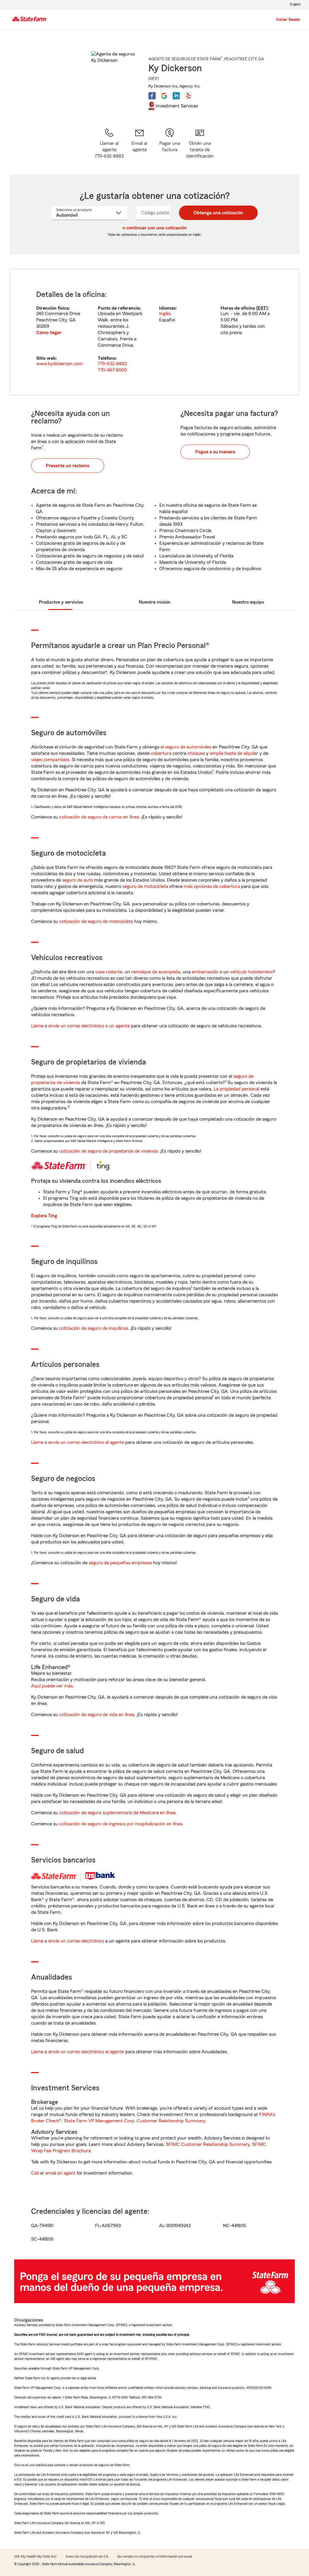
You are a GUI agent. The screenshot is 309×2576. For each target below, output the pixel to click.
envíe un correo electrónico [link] (76, 1941)
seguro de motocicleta (145, 886)
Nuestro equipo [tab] (248, 602)
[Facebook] (152, 96)
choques (196, 753)
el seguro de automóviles (186, 747)
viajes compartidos (50, 760)
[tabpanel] (154, 332)
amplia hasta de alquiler (234, 753)
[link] (139, 144)
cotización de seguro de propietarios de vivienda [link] (108, 1151)
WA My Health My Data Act (35, 2556)
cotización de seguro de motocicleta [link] (96, 921)
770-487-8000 (112, 370)
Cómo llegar (49, 333)
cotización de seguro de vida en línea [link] (97, 1715)
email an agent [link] (60, 2173)
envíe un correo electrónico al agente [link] (86, 1442)
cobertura (161, 753)
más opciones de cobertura (212, 886)
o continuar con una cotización (155, 228)
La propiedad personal (236, 1089)
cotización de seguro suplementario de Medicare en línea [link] (117, 1813)
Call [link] (35, 2173)
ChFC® (154, 78)
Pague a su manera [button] (215, 452)
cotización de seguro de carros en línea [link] (99, 817)
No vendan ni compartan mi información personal (155, 2556)
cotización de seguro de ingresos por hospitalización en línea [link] (121, 1824)
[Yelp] (188, 96)
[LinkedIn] (176, 96)
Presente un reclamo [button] (68, 466)
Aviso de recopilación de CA (87, 2556)
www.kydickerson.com (59, 364)
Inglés (165, 314)
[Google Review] (164, 96)
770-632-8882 (112, 364)
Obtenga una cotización (218, 213)
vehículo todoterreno (251, 972)
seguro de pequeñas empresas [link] (120, 1563)
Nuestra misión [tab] (155, 602)
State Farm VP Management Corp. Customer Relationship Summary (135, 2121)
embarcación (205, 972)
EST (262, 308)
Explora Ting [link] (44, 1216)
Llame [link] (37, 1026)
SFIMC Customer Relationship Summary (208, 2144)
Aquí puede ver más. (53, 1686)
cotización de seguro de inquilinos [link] (94, 1328)
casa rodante (109, 972)
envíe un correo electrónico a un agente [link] (89, 1026)
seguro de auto (78, 880)
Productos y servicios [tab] (61, 602)
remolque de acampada (156, 972)
